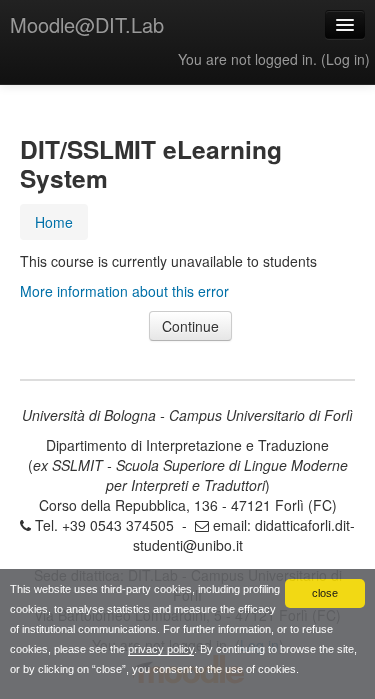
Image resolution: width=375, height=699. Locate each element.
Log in (345, 59)
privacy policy (161, 649)
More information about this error (124, 291)
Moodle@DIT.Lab (87, 24)
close (325, 593)
